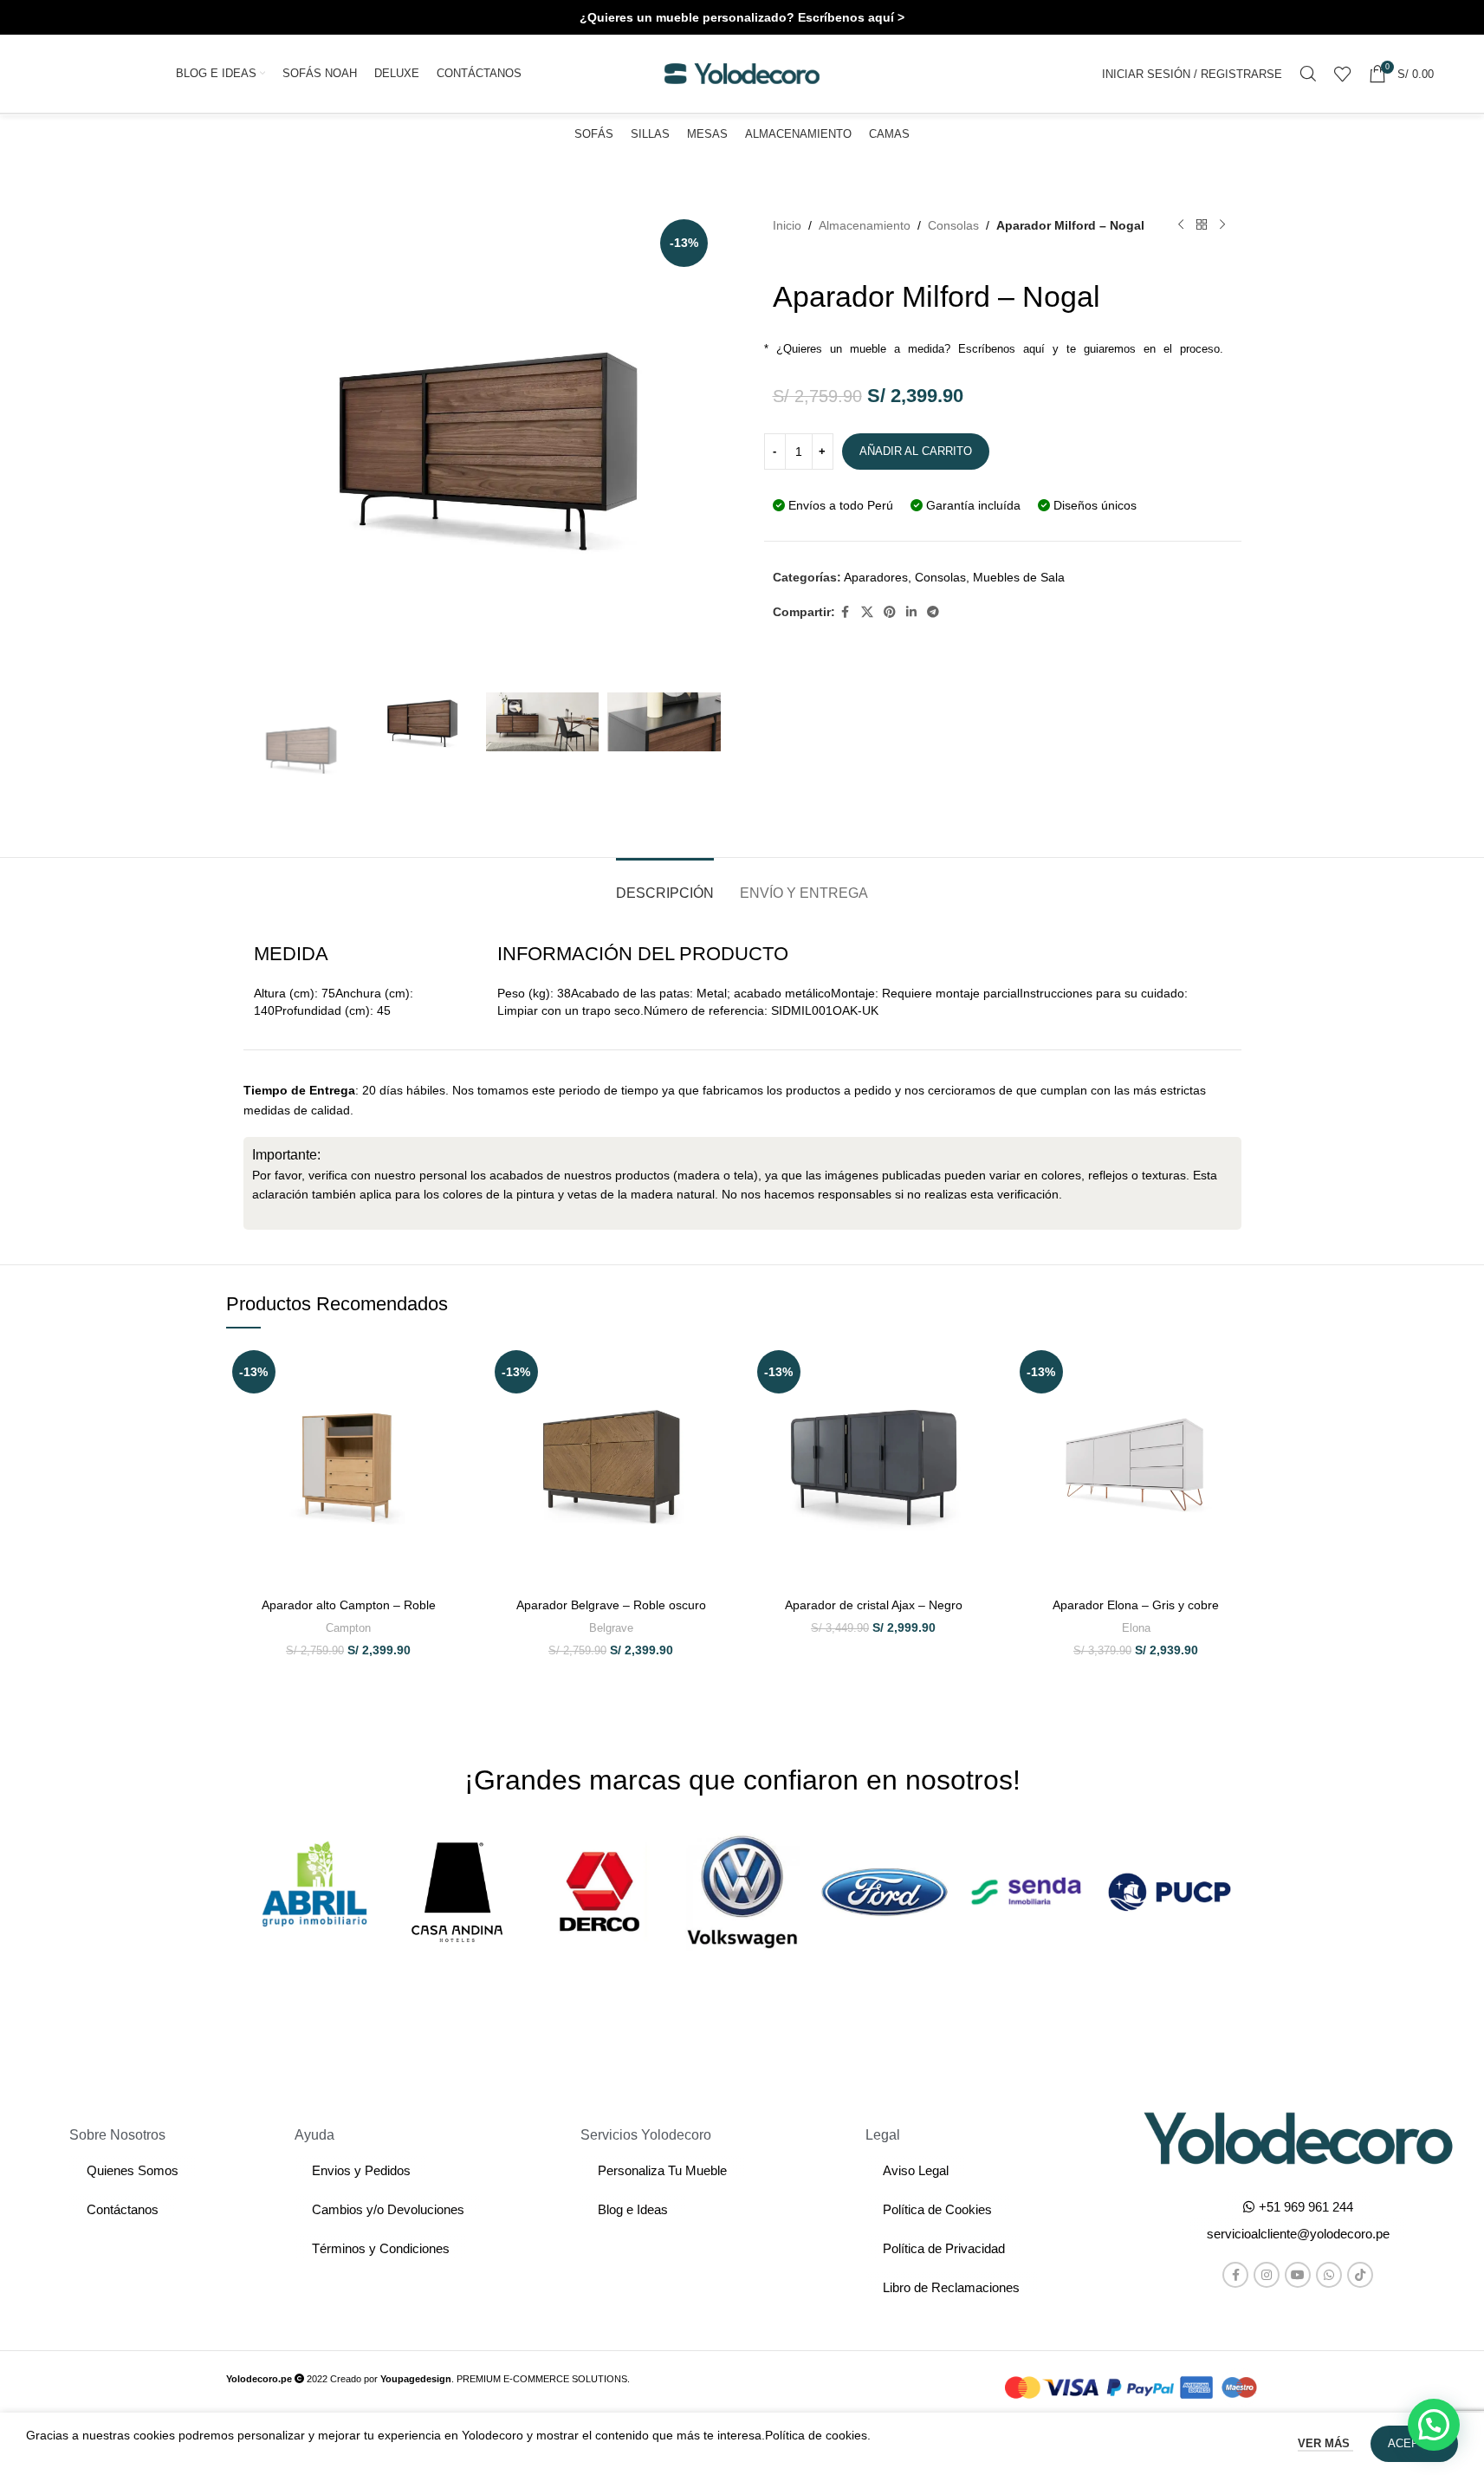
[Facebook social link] (846, 612)
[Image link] (1298, 2137)
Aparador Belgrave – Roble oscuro (611, 1605)
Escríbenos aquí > (851, 17)
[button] (1298, 2234)
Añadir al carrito (916, 451)
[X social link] (867, 612)
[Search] (1308, 74)
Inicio (787, 225)
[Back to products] (1202, 225)
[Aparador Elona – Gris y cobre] (1136, 1467)
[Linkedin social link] (911, 612)
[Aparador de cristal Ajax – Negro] (874, 1467)
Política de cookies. (818, 2435)
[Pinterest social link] (890, 612)
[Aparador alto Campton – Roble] (349, 1467)
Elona (1136, 1628)
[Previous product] (1181, 225)
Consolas (953, 225)
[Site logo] (742, 73)
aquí (1034, 349)
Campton (348, 1628)
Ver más (1325, 2443)
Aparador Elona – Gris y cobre (1136, 1605)
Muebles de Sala (1019, 577)
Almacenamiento (865, 225)
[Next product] (1222, 225)
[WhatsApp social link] (1329, 2275)
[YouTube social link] (1298, 2275)
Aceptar (1414, 2443)
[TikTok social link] (1360, 2275)
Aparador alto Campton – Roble (349, 1605)
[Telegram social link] (933, 612)
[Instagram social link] (1267, 2275)
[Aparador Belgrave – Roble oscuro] (611, 1467)
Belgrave (611, 1628)
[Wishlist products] (1343, 74)
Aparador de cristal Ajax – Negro (874, 1605)
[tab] (665, 884)
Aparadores (876, 577)
